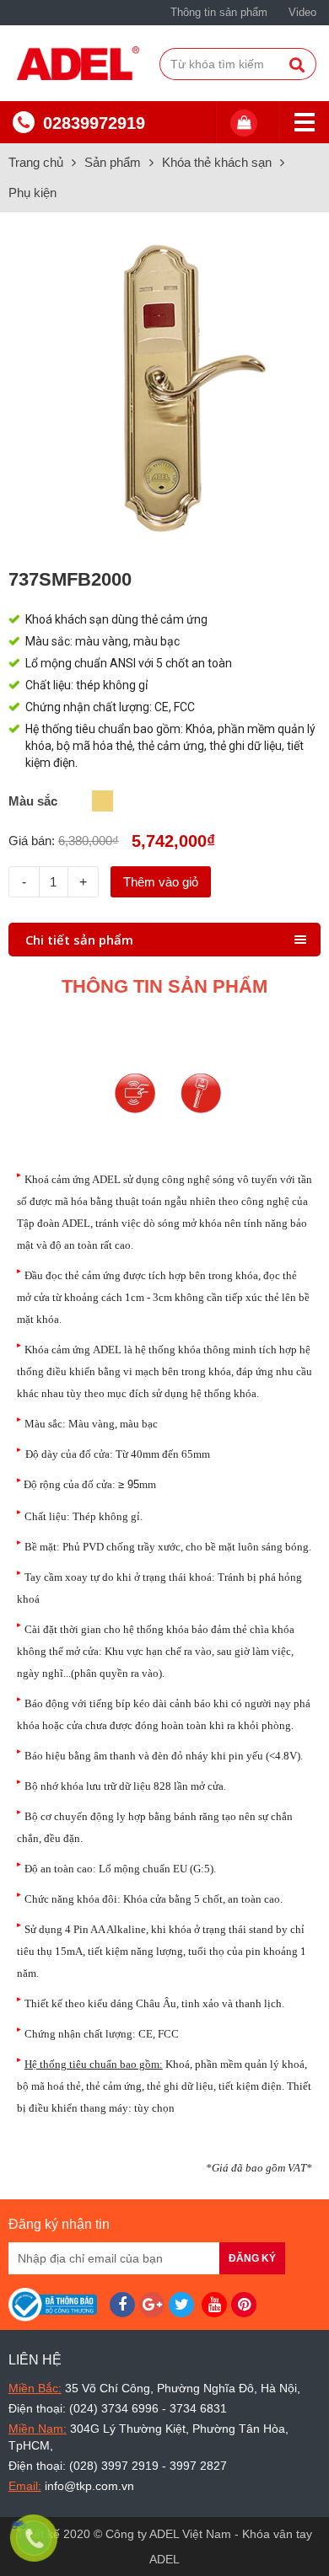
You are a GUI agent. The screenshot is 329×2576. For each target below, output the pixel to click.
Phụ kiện (32, 193)
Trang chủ (36, 162)
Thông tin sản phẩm (219, 12)
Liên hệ (35, 2360)
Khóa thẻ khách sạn (217, 162)
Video (302, 12)
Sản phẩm (113, 162)
